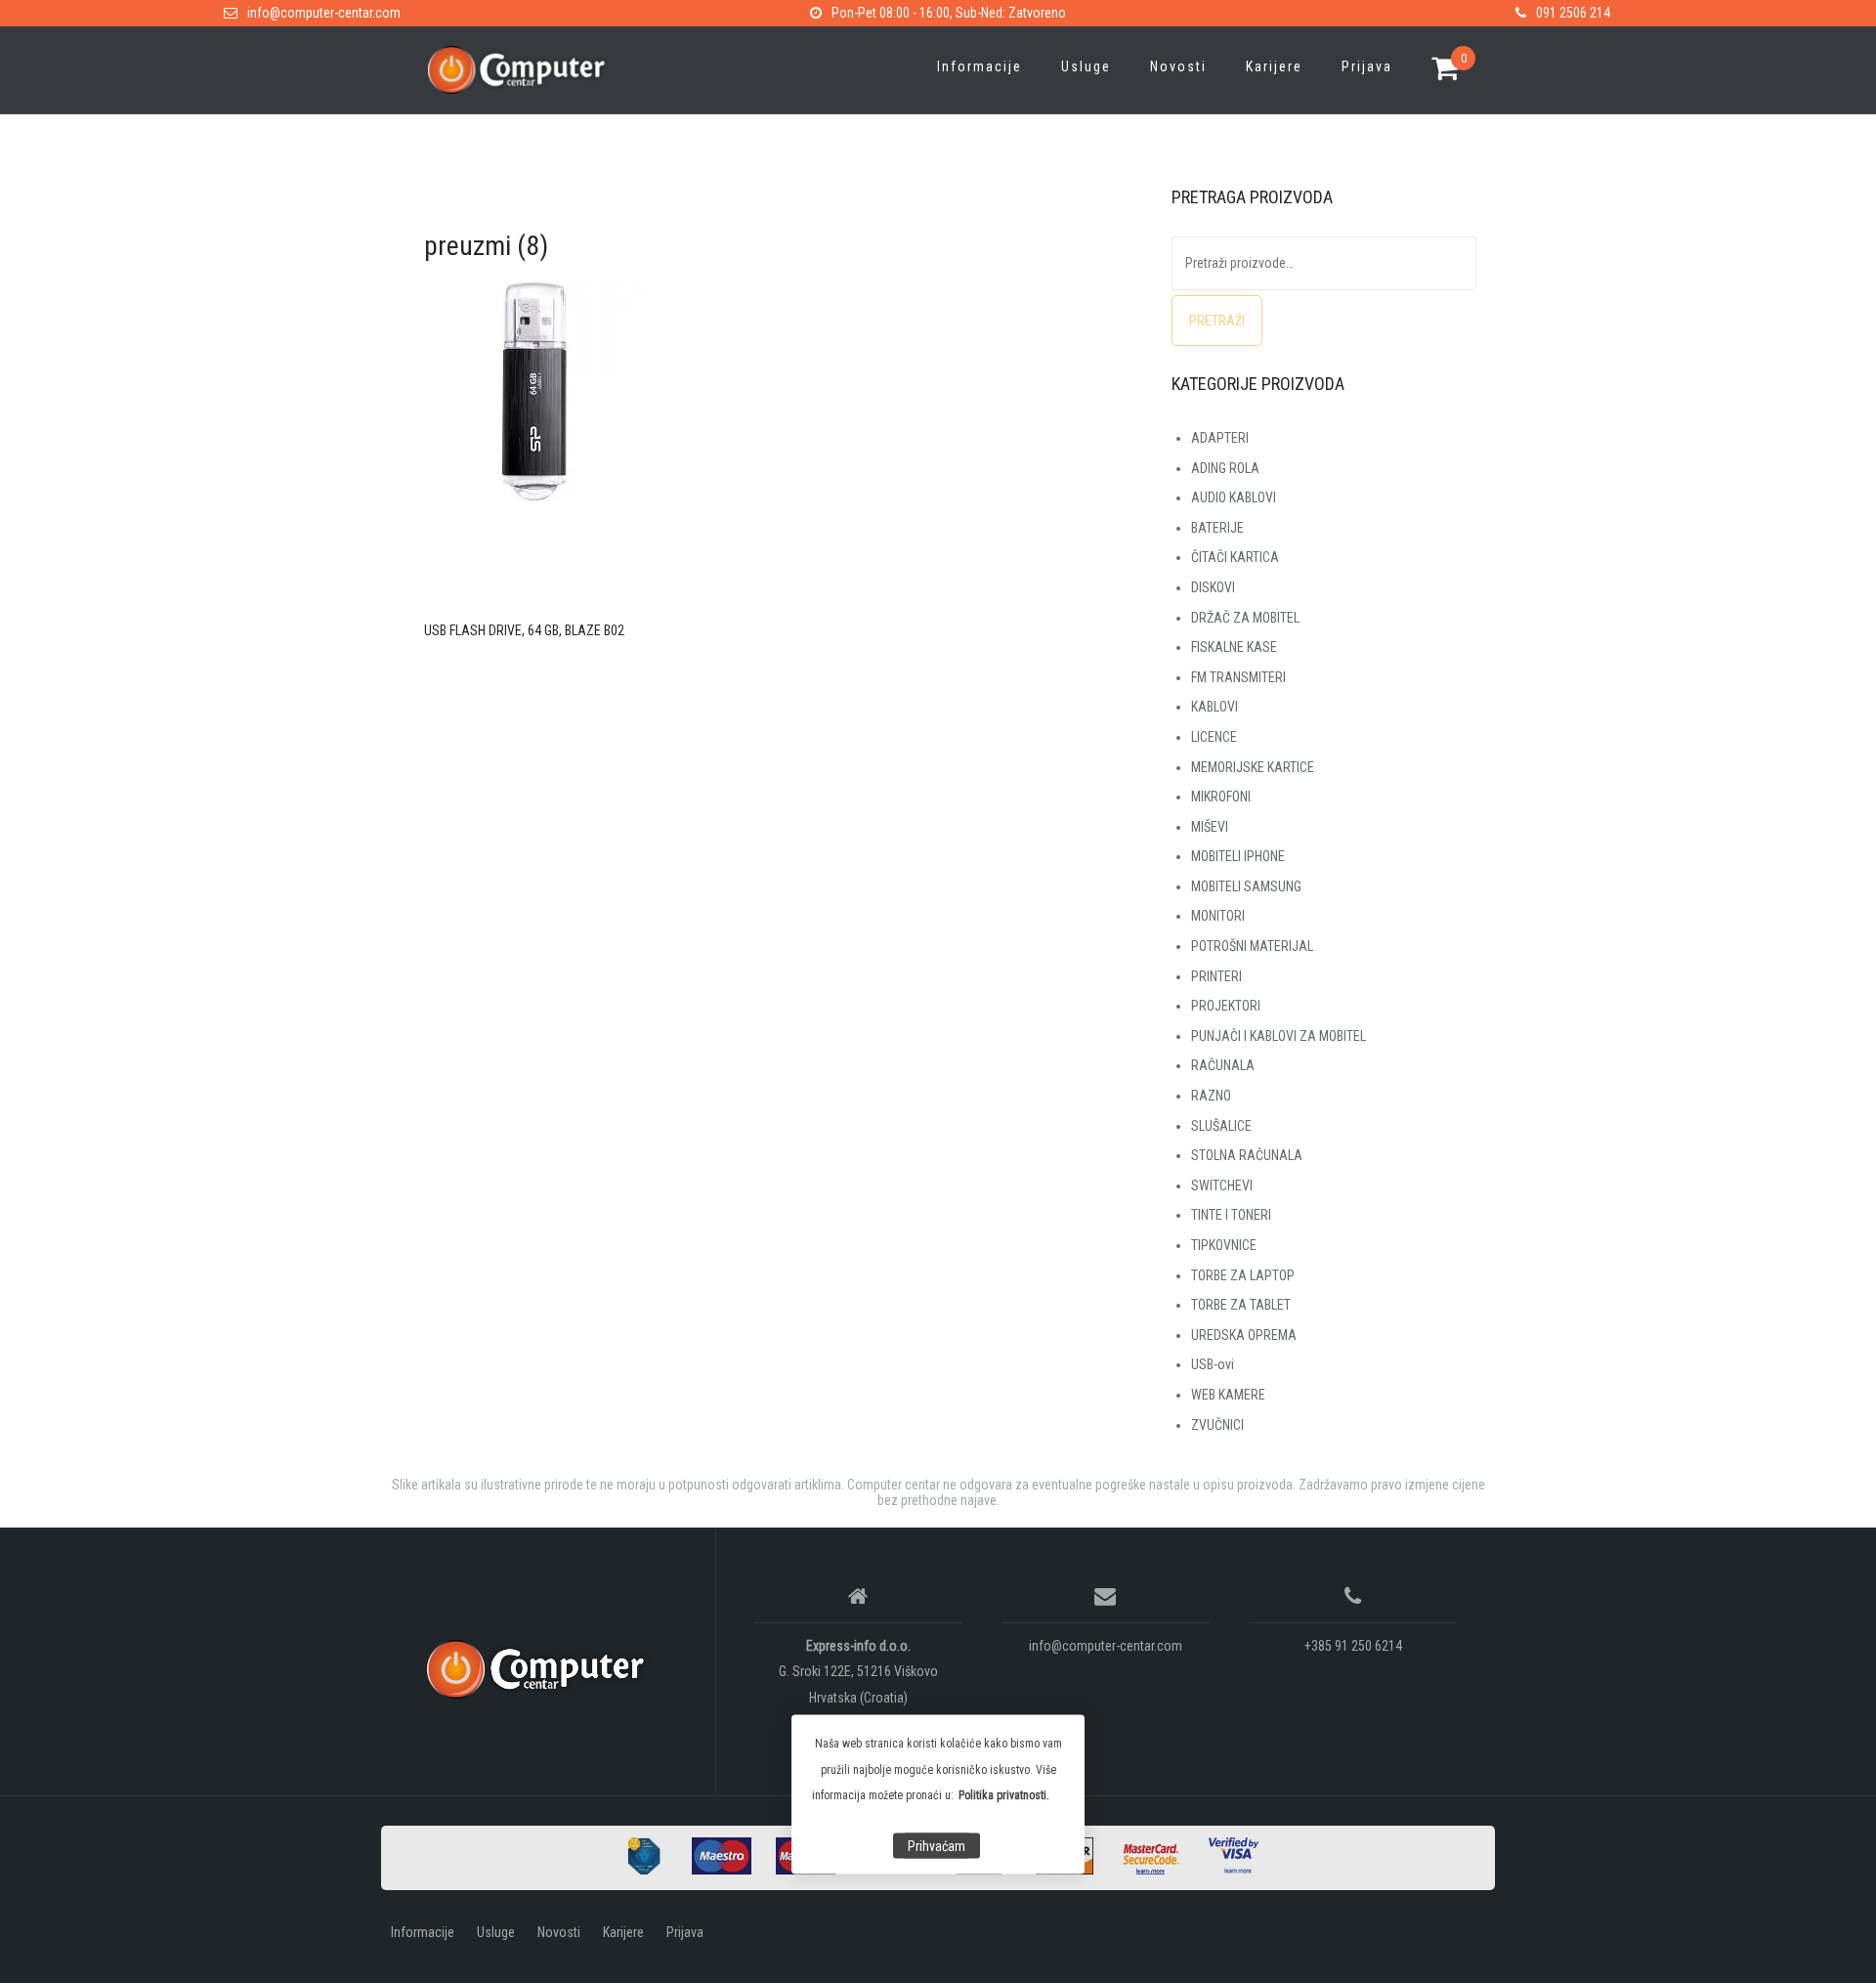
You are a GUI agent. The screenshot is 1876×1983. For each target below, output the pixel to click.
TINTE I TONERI (1231, 1215)
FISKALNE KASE (1234, 647)
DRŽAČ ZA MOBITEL (1245, 618)
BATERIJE (1217, 528)
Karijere (1274, 66)
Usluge (1086, 66)
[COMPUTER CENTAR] (541, 1669)
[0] (1446, 70)
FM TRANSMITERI (1238, 677)
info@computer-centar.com (324, 13)
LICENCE (1214, 737)
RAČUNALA (1223, 1065)
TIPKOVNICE (1224, 1245)
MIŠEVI (1210, 827)
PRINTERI (1216, 976)
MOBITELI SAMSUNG (1246, 886)
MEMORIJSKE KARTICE (1253, 767)
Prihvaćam (937, 1846)
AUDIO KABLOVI (1234, 497)
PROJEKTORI (1226, 1006)
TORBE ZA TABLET (1241, 1305)
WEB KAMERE (1228, 1395)
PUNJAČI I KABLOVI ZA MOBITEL (1279, 1036)
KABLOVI (1215, 707)
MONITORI (1218, 916)
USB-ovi (1213, 1364)
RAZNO (1211, 1096)
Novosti (1178, 66)
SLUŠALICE (1221, 1126)
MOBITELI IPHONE (1238, 856)
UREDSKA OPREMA (1244, 1335)
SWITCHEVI (1222, 1185)
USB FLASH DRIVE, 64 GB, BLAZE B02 (524, 630)
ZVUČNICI (1217, 1425)
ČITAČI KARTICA (1235, 557)
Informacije (980, 66)
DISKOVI (1213, 587)
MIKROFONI (1221, 797)
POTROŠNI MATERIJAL (1252, 946)
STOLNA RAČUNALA (1247, 1155)
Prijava (1367, 66)
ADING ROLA (1225, 468)
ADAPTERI (1220, 438)
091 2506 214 (1573, 13)
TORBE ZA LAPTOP (1243, 1275)
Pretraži (1217, 321)
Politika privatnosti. (1004, 1795)
